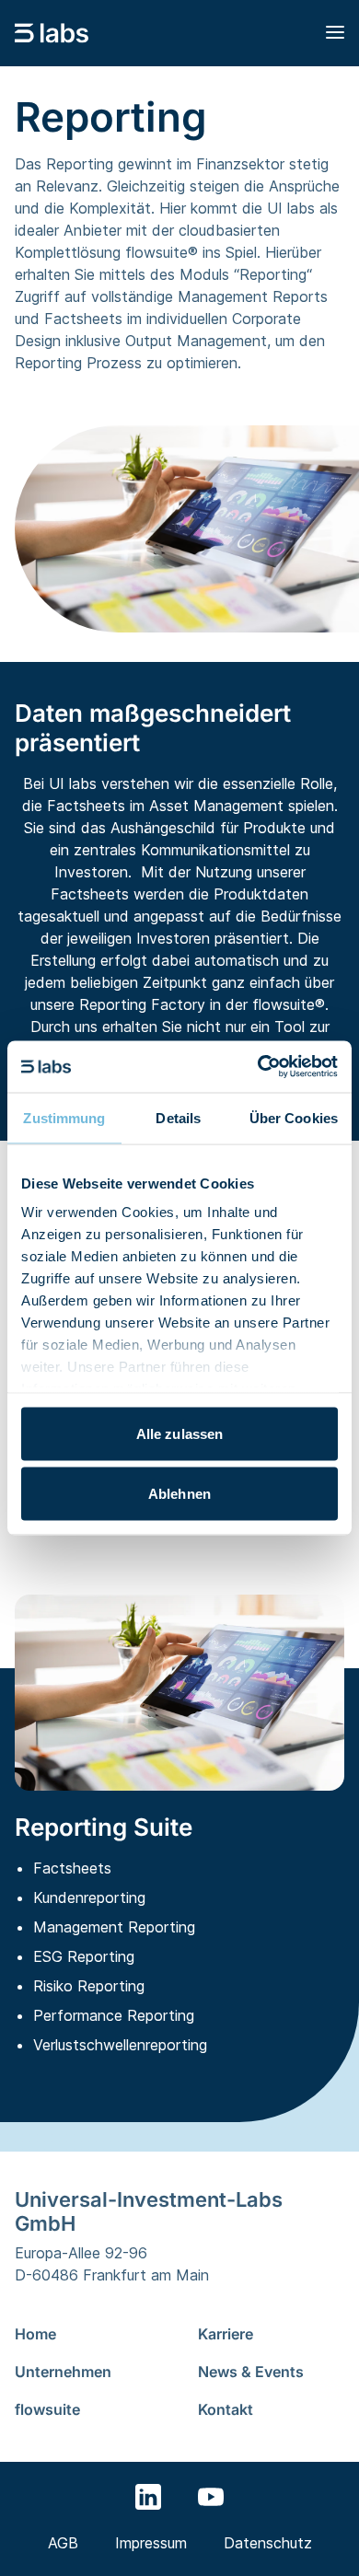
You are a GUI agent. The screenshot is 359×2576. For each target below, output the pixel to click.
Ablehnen (179, 1494)
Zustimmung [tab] (64, 1117)
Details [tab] (178, 1117)
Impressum (151, 2543)
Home (35, 2334)
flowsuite (47, 2409)
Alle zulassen (179, 1433)
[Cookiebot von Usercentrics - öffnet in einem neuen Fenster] (258, 1067)
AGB (63, 2543)
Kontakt (226, 2409)
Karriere (226, 2334)
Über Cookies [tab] (294, 1117)
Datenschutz (268, 2543)
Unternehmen (63, 2372)
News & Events (251, 2372)
